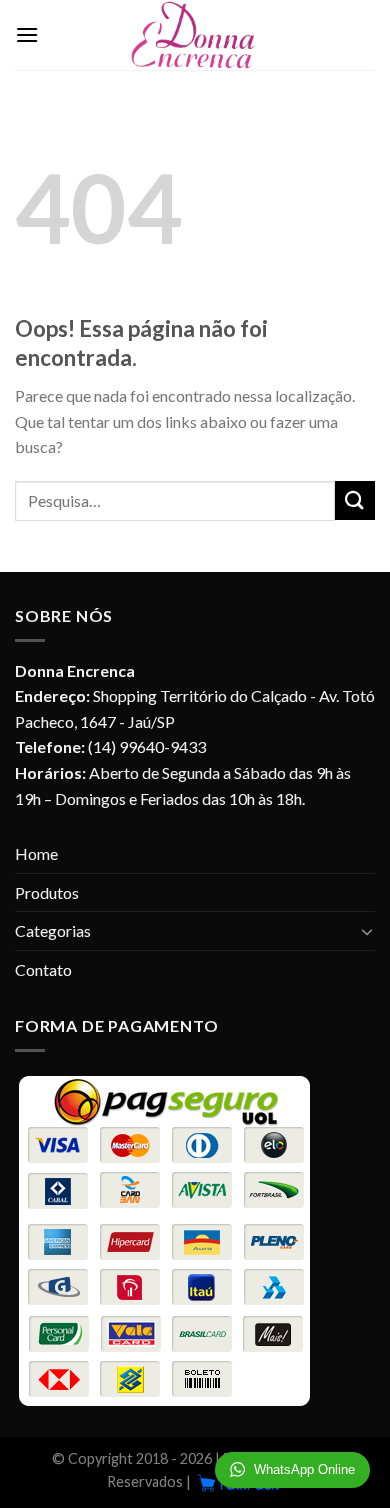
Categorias (53, 930)
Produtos (47, 892)
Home (36, 853)
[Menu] (27, 34)
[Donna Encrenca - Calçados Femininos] (195, 35)
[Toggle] (367, 931)
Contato (43, 969)
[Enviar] (355, 500)
